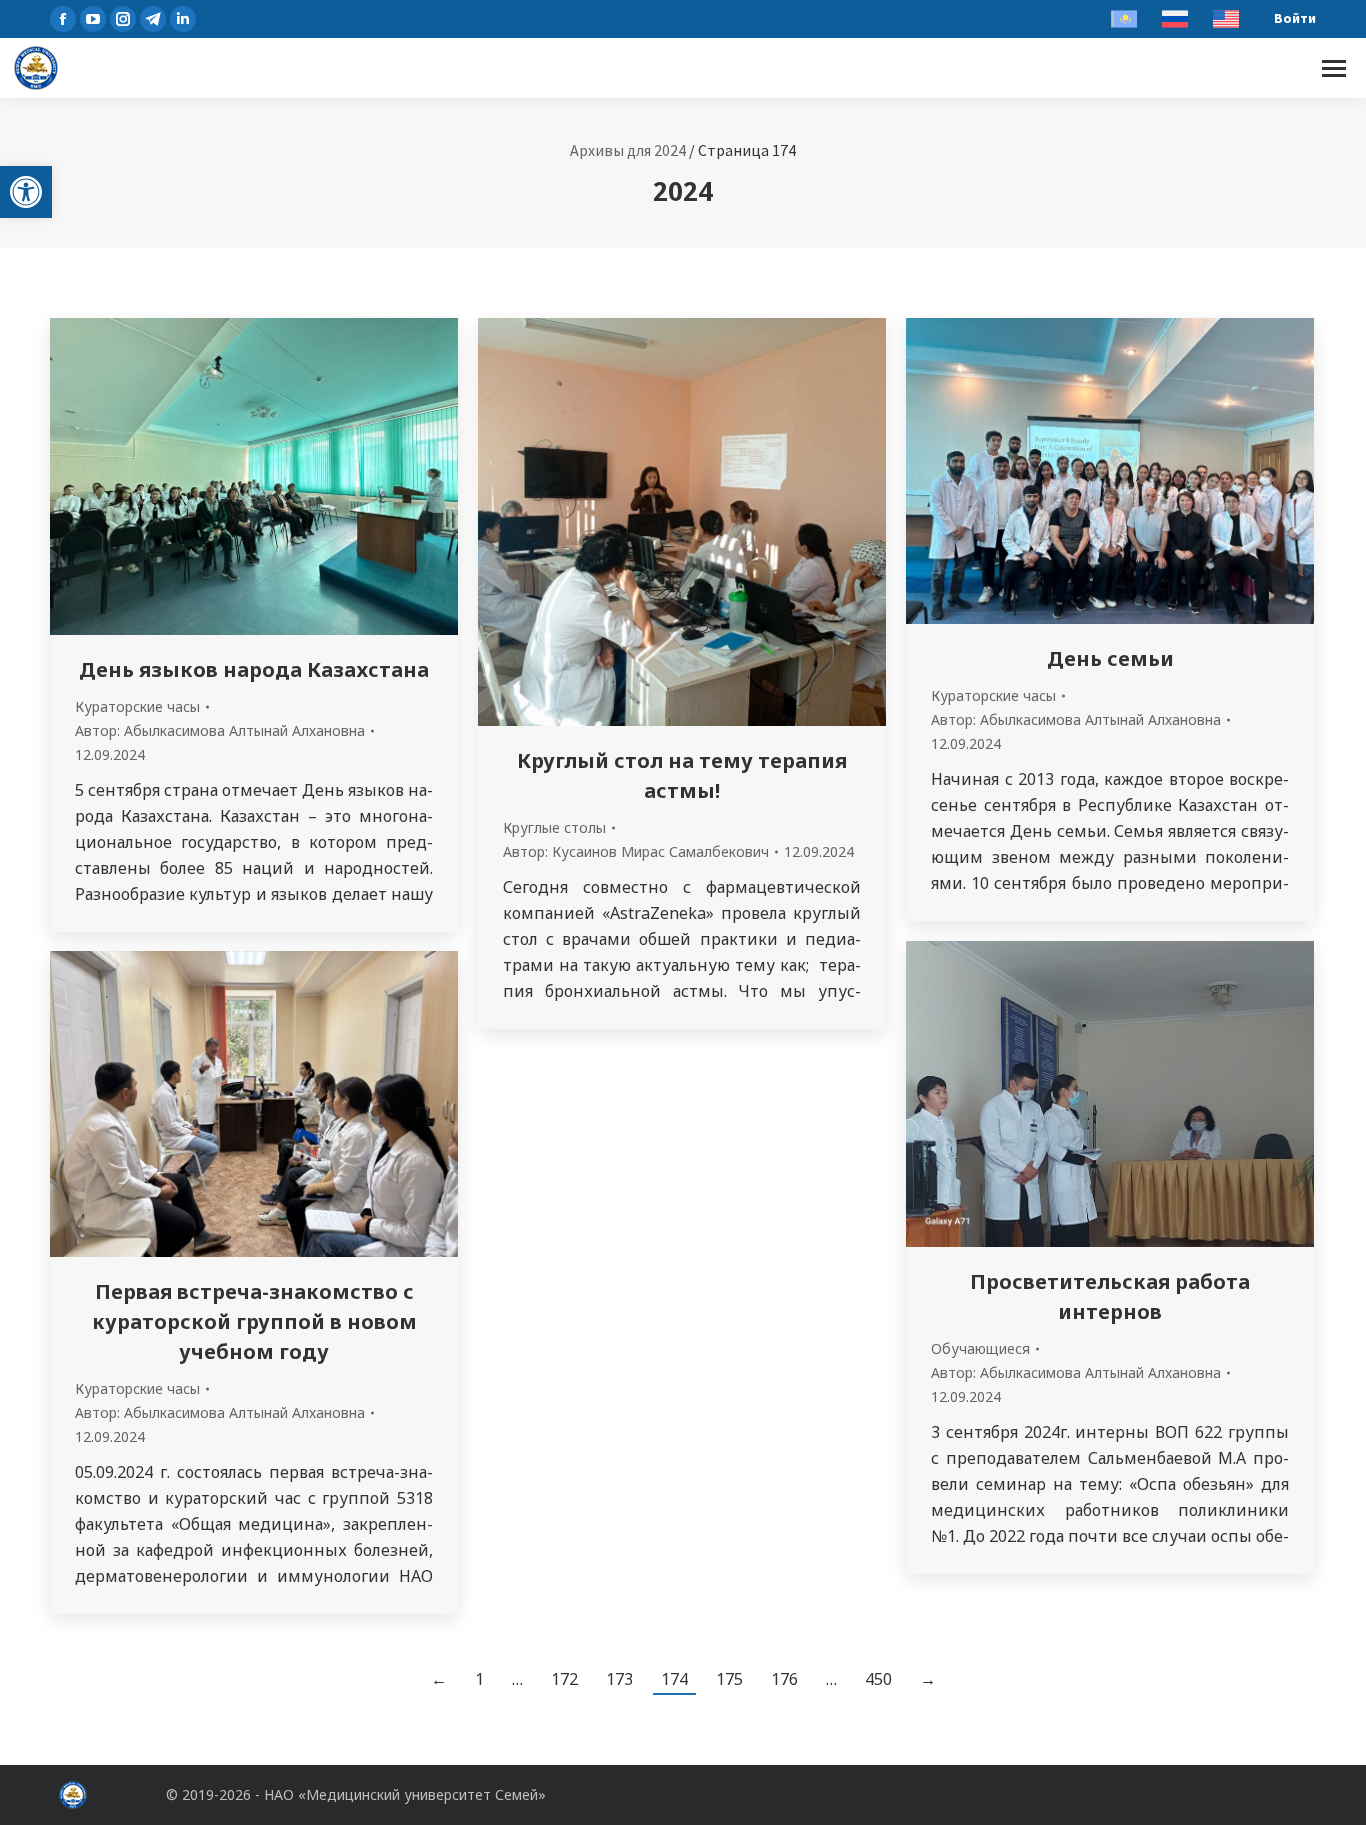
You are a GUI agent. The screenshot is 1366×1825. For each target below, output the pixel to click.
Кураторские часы (137, 706)
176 (784, 1679)
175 (729, 1679)
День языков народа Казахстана (254, 669)
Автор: (220, 730)
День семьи (1110, 658)
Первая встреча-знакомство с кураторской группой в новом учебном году (254, 1321)
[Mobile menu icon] (1334, 68)
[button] (26, 192)
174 (674, 1679)
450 (878, 1679)
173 (619, 1679)
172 (564, 1679)
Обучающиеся (980, 1348)
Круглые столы (554, 827)
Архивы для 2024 (628, 150)
